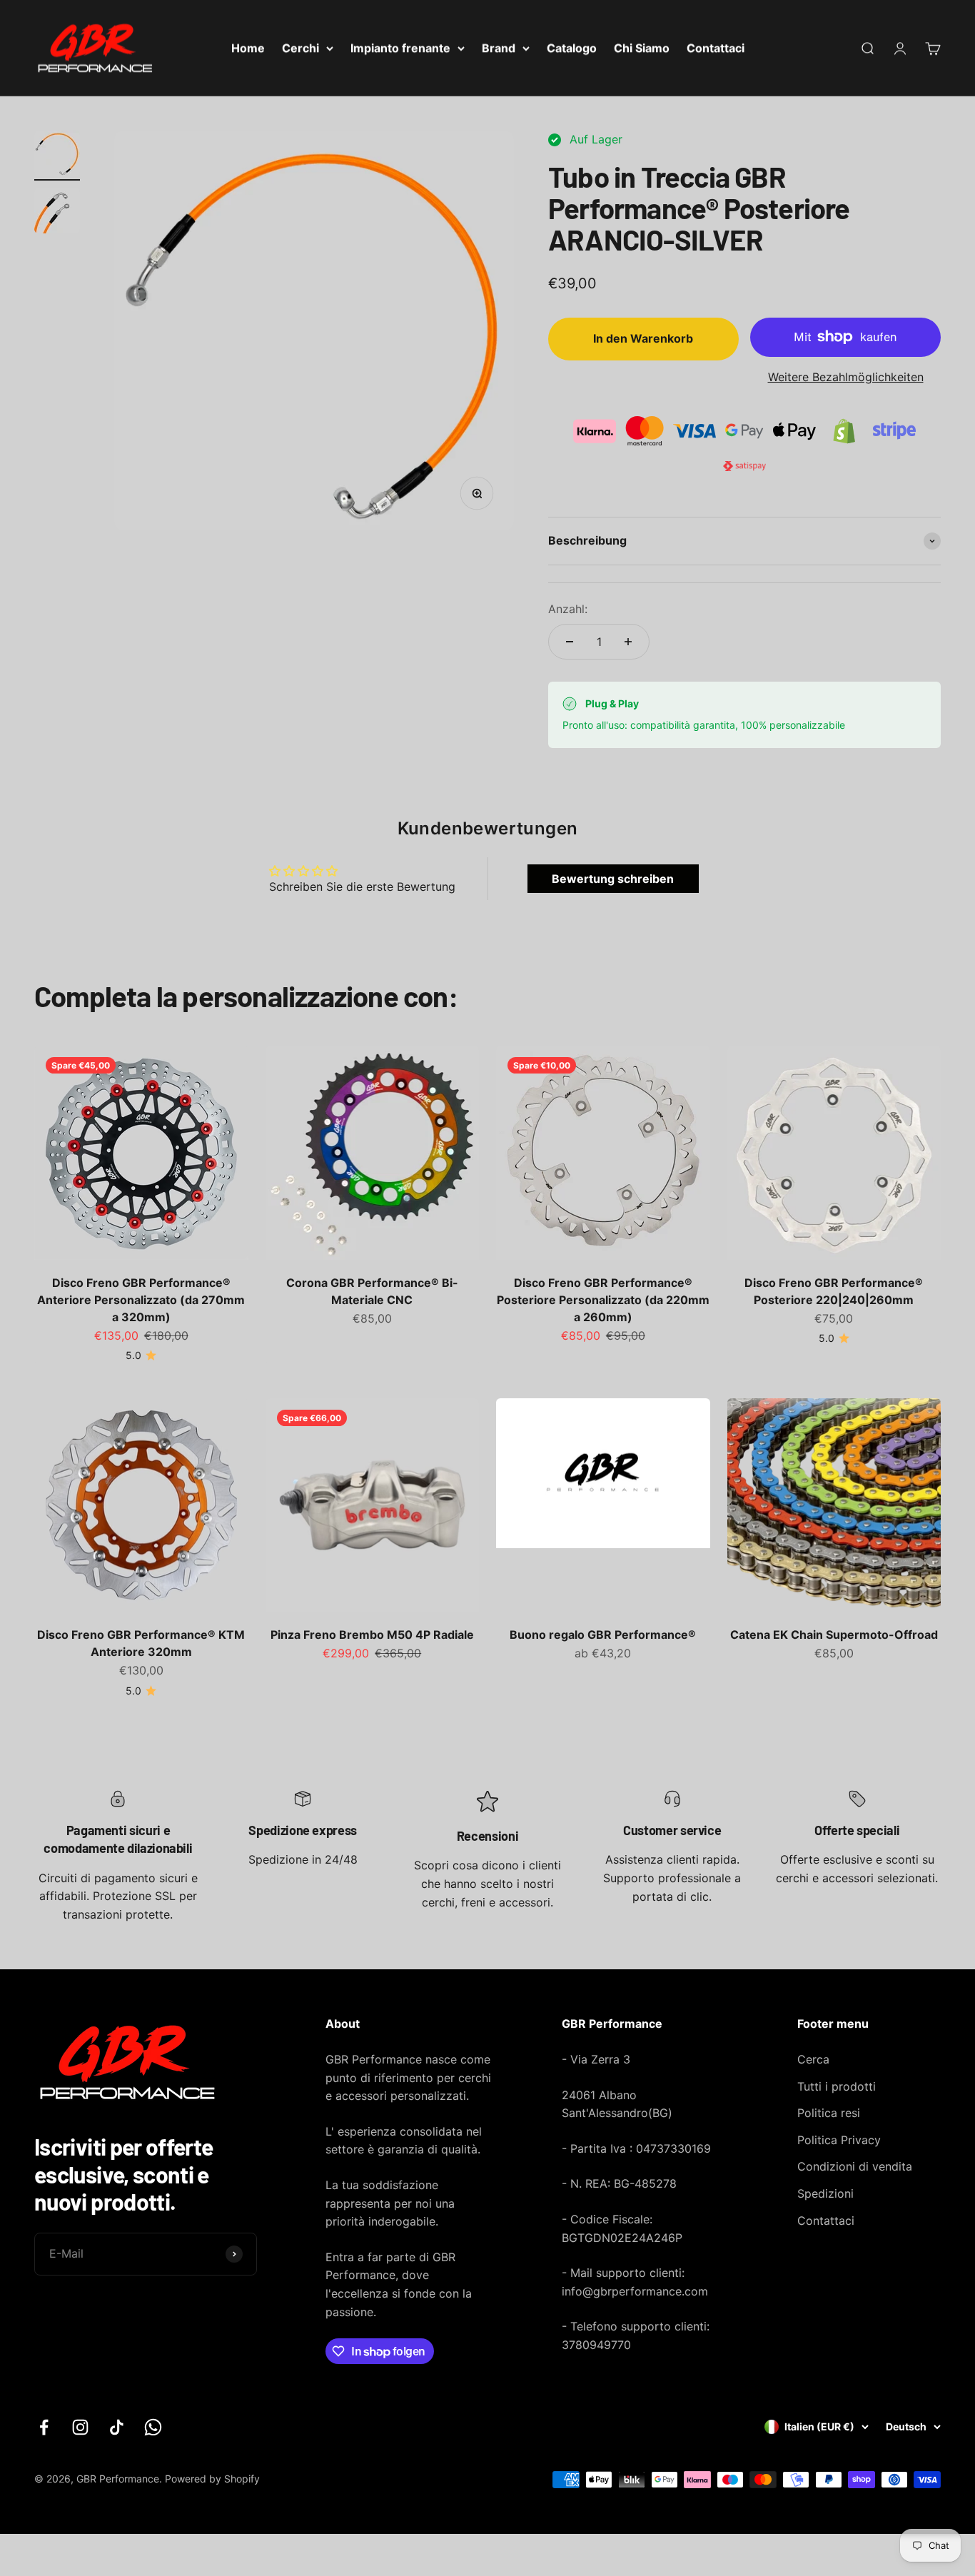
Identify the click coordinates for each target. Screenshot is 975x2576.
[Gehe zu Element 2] (57, 213)
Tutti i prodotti (837, 2086)
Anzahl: (568, 609)
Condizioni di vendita (855, 2166)
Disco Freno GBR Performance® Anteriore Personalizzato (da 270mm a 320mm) (141, 1300)
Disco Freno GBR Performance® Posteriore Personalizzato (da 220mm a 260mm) (603, 1300)
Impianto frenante (400, 48)
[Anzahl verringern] (570, 642)
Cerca (813, 2059)
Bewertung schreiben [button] (613, 879)
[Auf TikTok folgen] (117, 2427)
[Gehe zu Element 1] (57, 156)
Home (248, 48)
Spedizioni (825, 2193)
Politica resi (829, 2113)
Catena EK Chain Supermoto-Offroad (834, 1635)
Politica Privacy (839, 2140)
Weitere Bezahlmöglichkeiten (846, 377)
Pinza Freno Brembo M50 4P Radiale (372, 1635)
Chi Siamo (642, 48)
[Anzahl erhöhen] (628, 642)
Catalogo (572, 48)
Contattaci (716, 48)
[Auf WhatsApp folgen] (153, 2427)
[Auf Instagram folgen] (80, 2427)
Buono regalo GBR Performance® (603, 1635)
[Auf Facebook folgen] (44, 2427)
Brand (499, 48)
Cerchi (300, 48)
